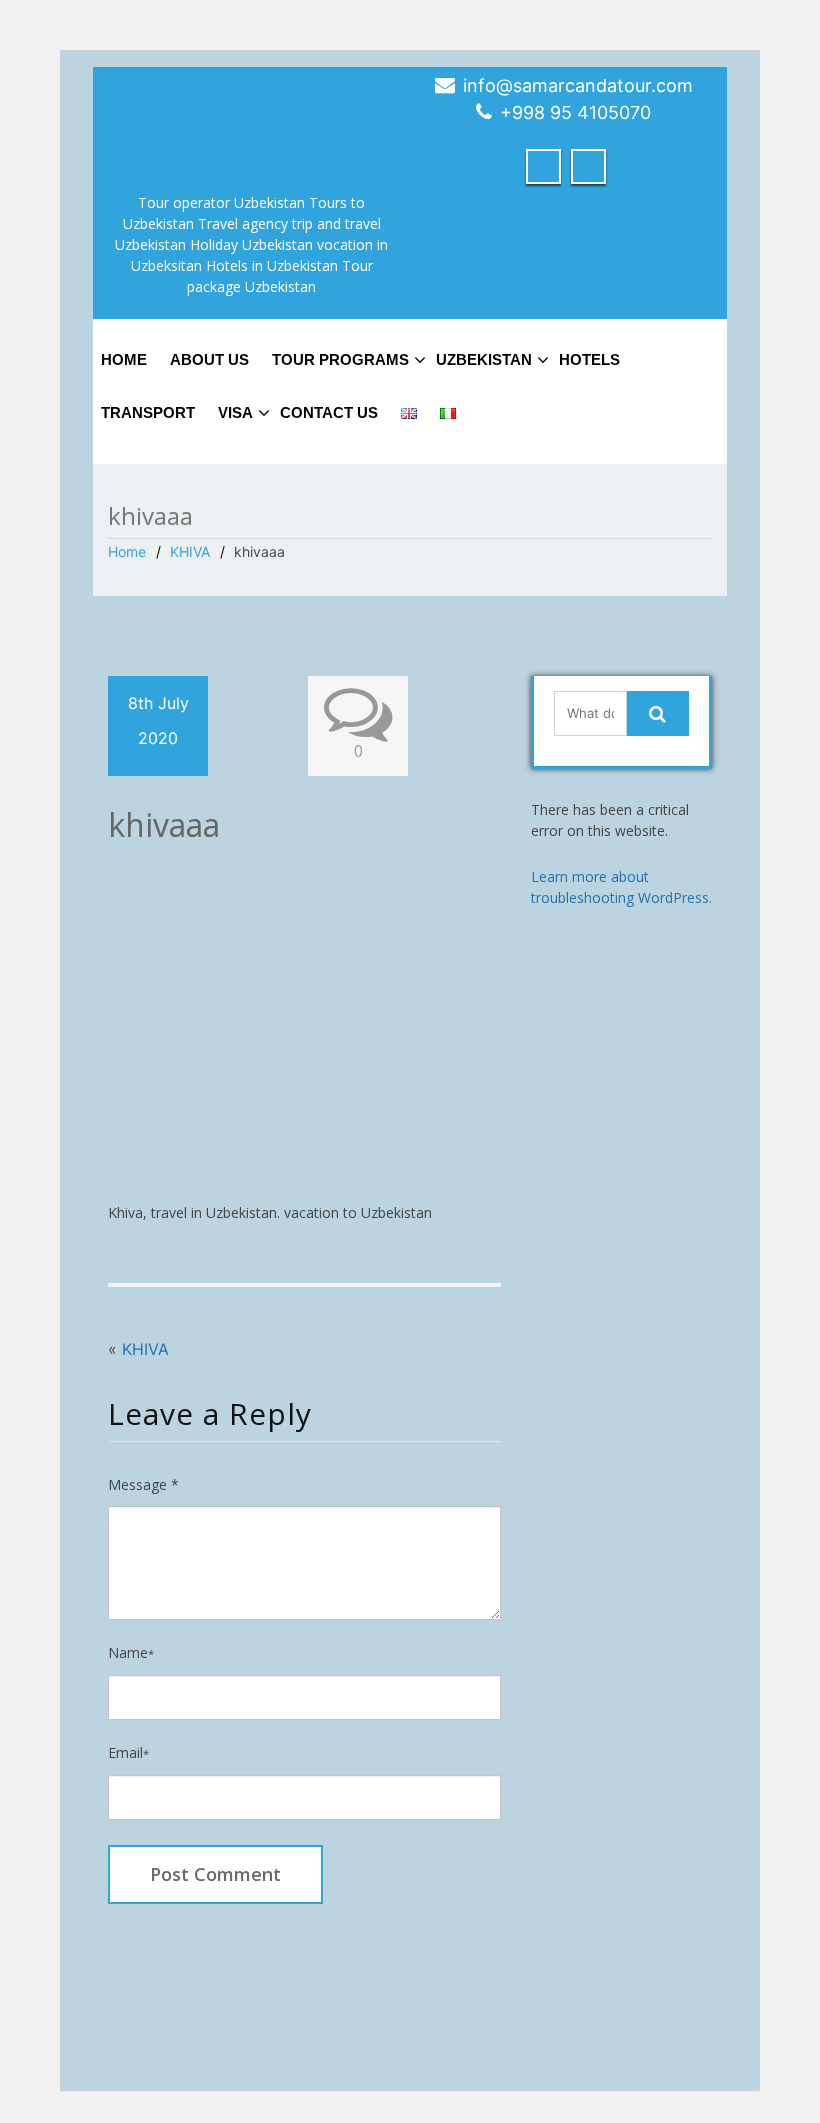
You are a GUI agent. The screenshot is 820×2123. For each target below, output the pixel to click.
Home (127, 551)
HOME (124, 359)
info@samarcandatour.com (578, 85)
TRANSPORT (148, 412)
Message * (143, 1484)
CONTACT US (329, 412)
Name (131, 1652)
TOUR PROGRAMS (340, 359)
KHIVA (190, 551)
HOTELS (589, 359)
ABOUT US (209, 359)
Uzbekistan (484, 359)
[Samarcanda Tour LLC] (252, 119)
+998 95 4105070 (575, 112)
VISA (235, 412)
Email (128, 1752)
